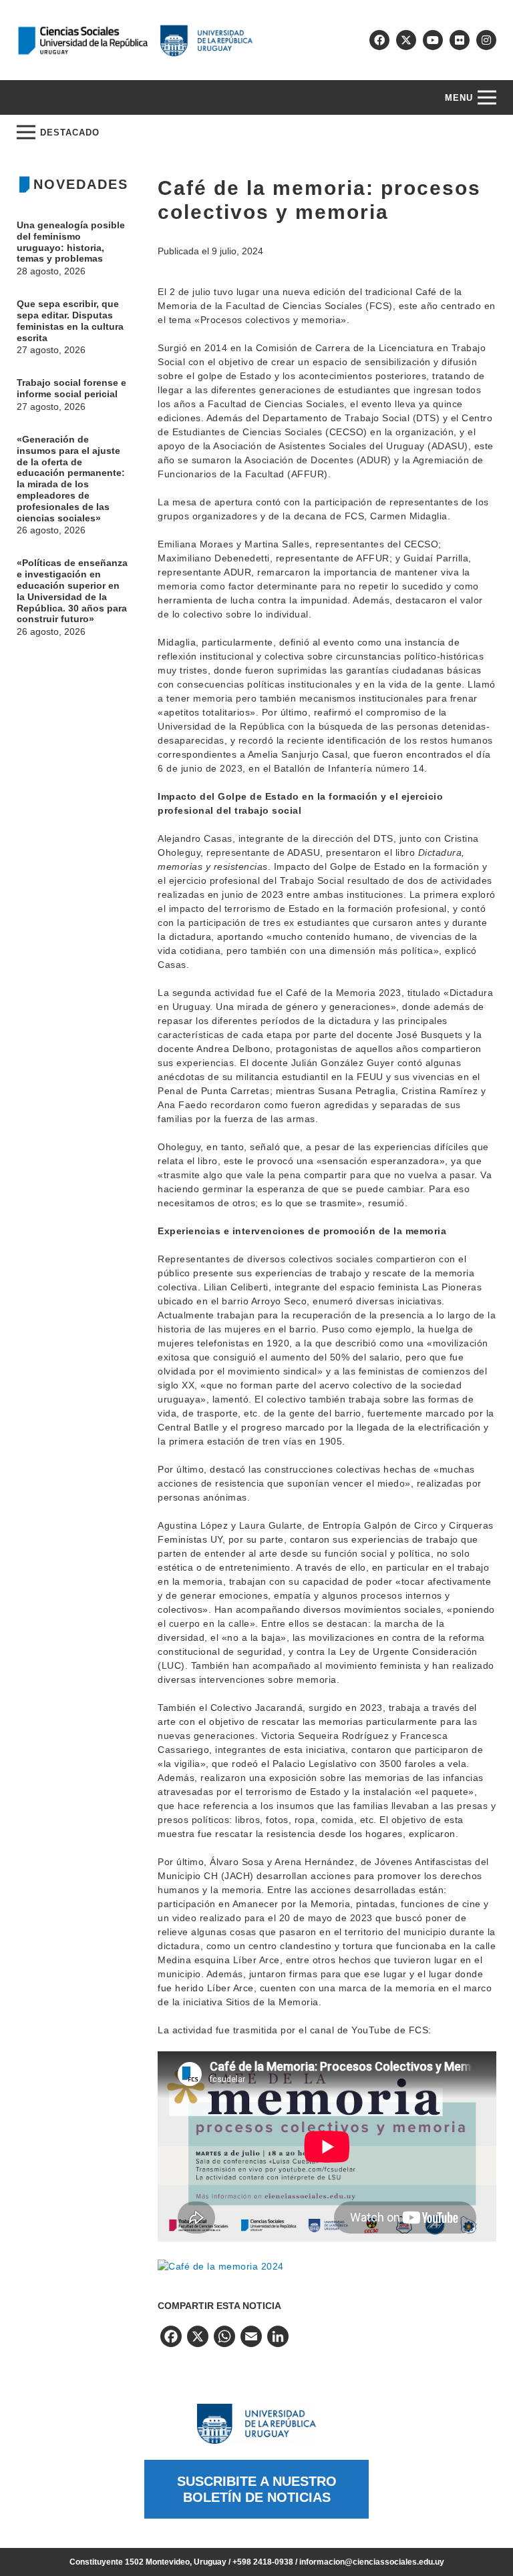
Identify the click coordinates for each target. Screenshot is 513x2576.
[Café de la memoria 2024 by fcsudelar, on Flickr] (221, 2266)
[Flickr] (460, 40)
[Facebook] (379, 40)
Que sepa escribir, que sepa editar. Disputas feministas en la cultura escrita (70, 320)
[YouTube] (433, 40)
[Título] (406, 40)
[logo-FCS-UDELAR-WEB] (135, 40)
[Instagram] (486, 40)
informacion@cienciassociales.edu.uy (372, 2562)
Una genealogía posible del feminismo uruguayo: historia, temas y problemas (71, 242)
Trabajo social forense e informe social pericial (71, 388)
